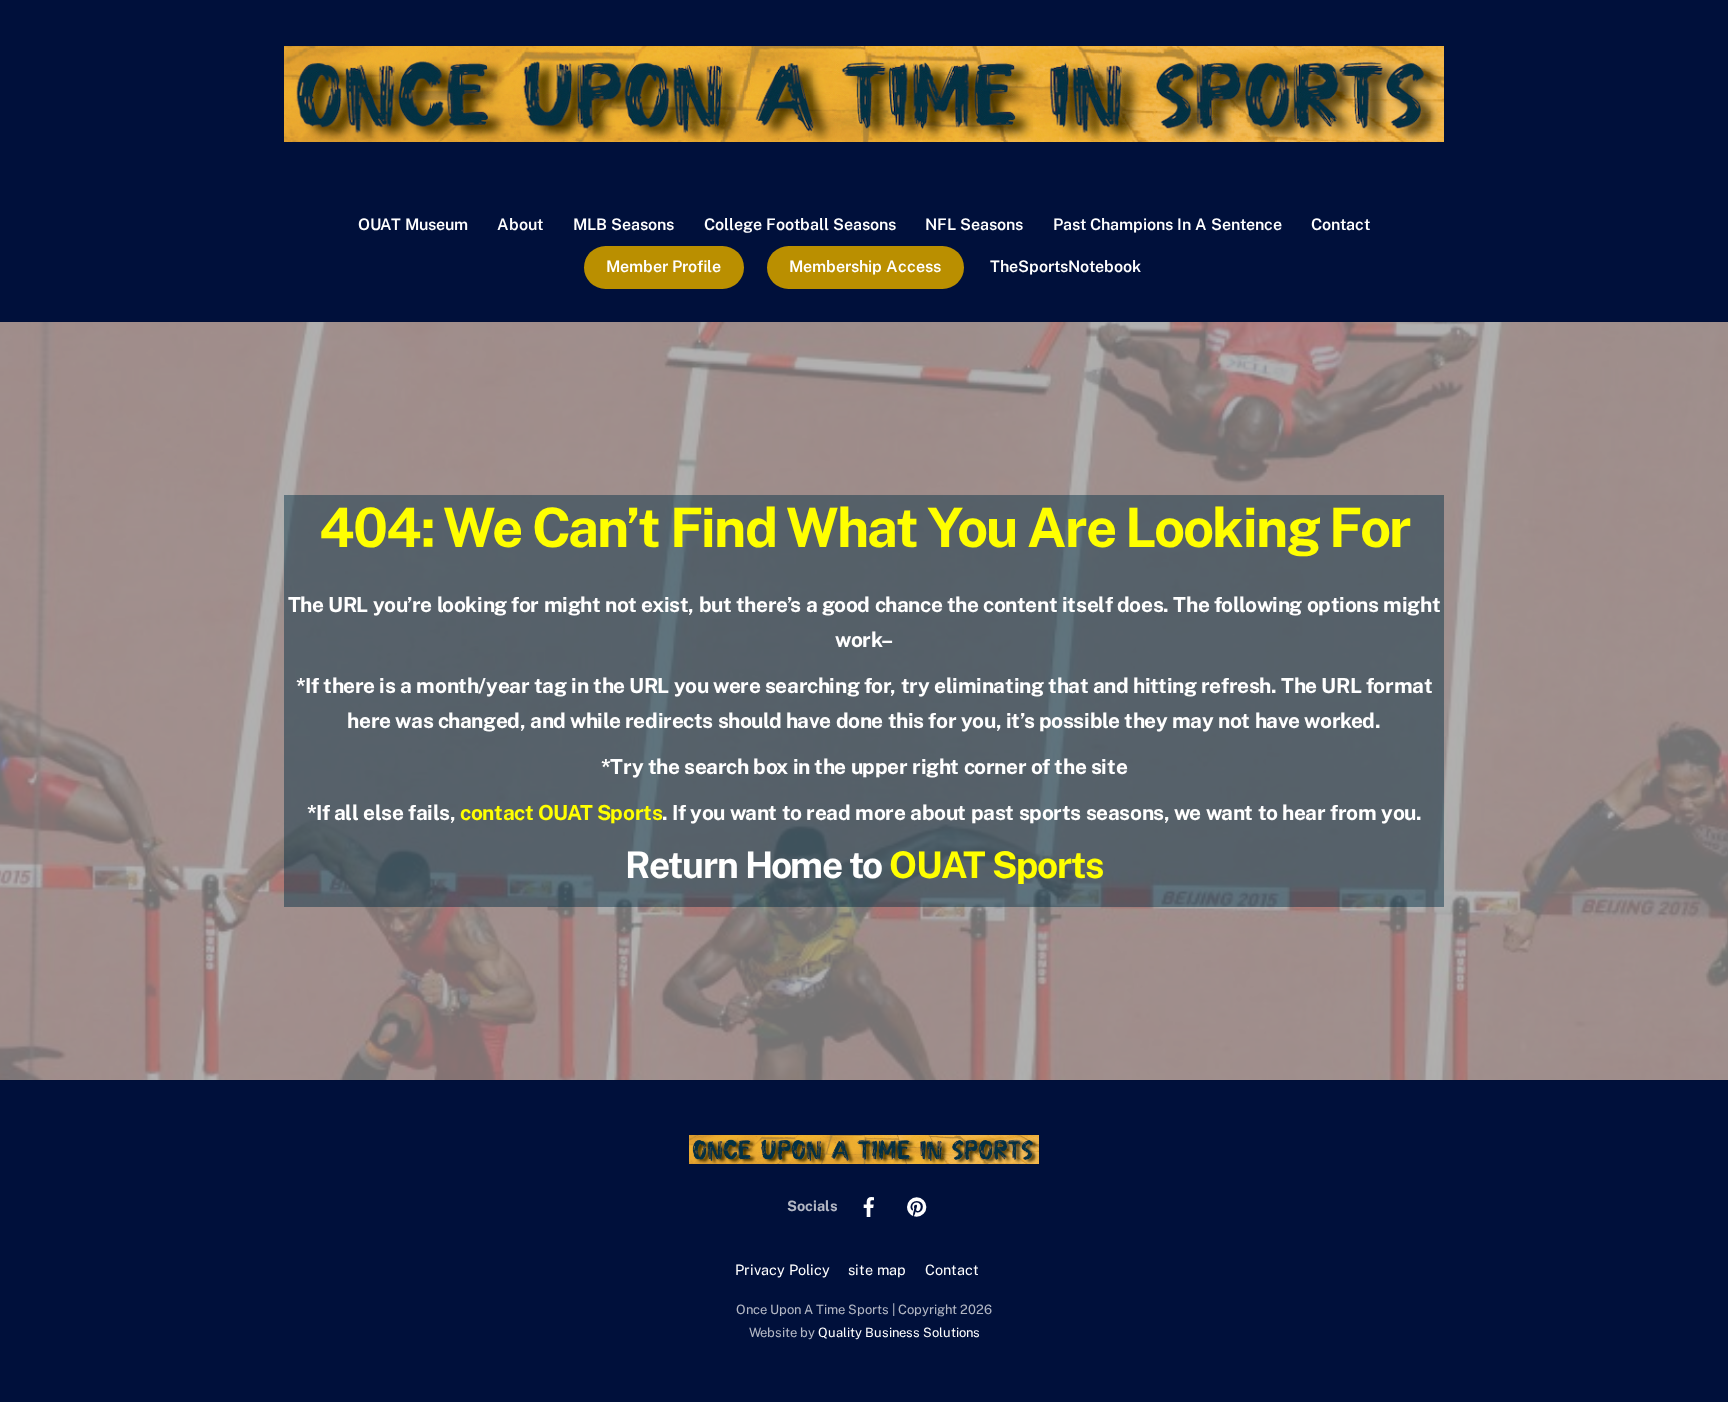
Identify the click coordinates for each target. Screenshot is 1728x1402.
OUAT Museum (413, 224)
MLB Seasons (623, 224)
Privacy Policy (782, 1269)
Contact (1340, 224)
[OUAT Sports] (864, 132)
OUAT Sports (996, 864)
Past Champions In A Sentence (1167, 224)
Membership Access (865, 266)
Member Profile (663, 266)
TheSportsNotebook (1065, 266)
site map (877, 1269)
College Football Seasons (800, 224)
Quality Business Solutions (899, 1332)
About (520, 224)
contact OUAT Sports (561, 812)
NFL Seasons (974, 224)
